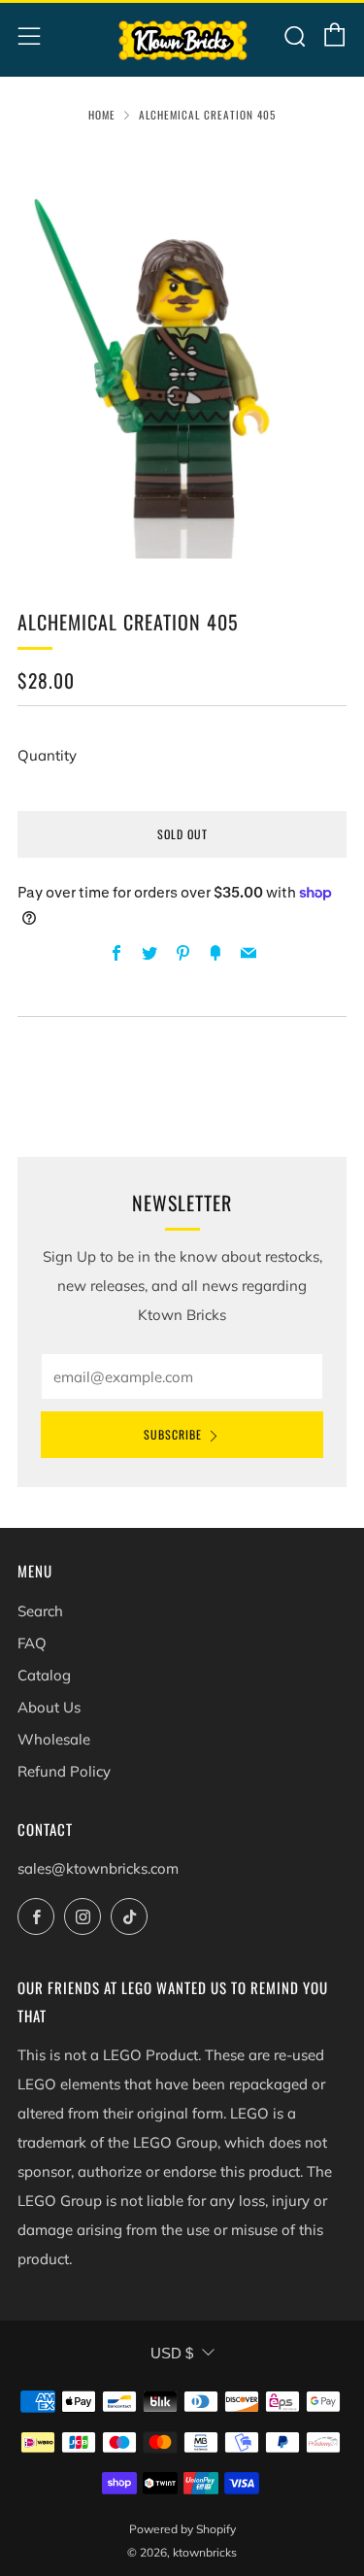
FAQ (32, 1643)
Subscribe (173, 1434)
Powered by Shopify (182, 2529)
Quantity (47, 755)
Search (40, 1611)
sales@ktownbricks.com (98, 1868)
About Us (49, 1707)
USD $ (172, 2353)
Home (102, 115)
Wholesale (54, 1739)
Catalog (44, 1675)
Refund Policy (64, 1771)
